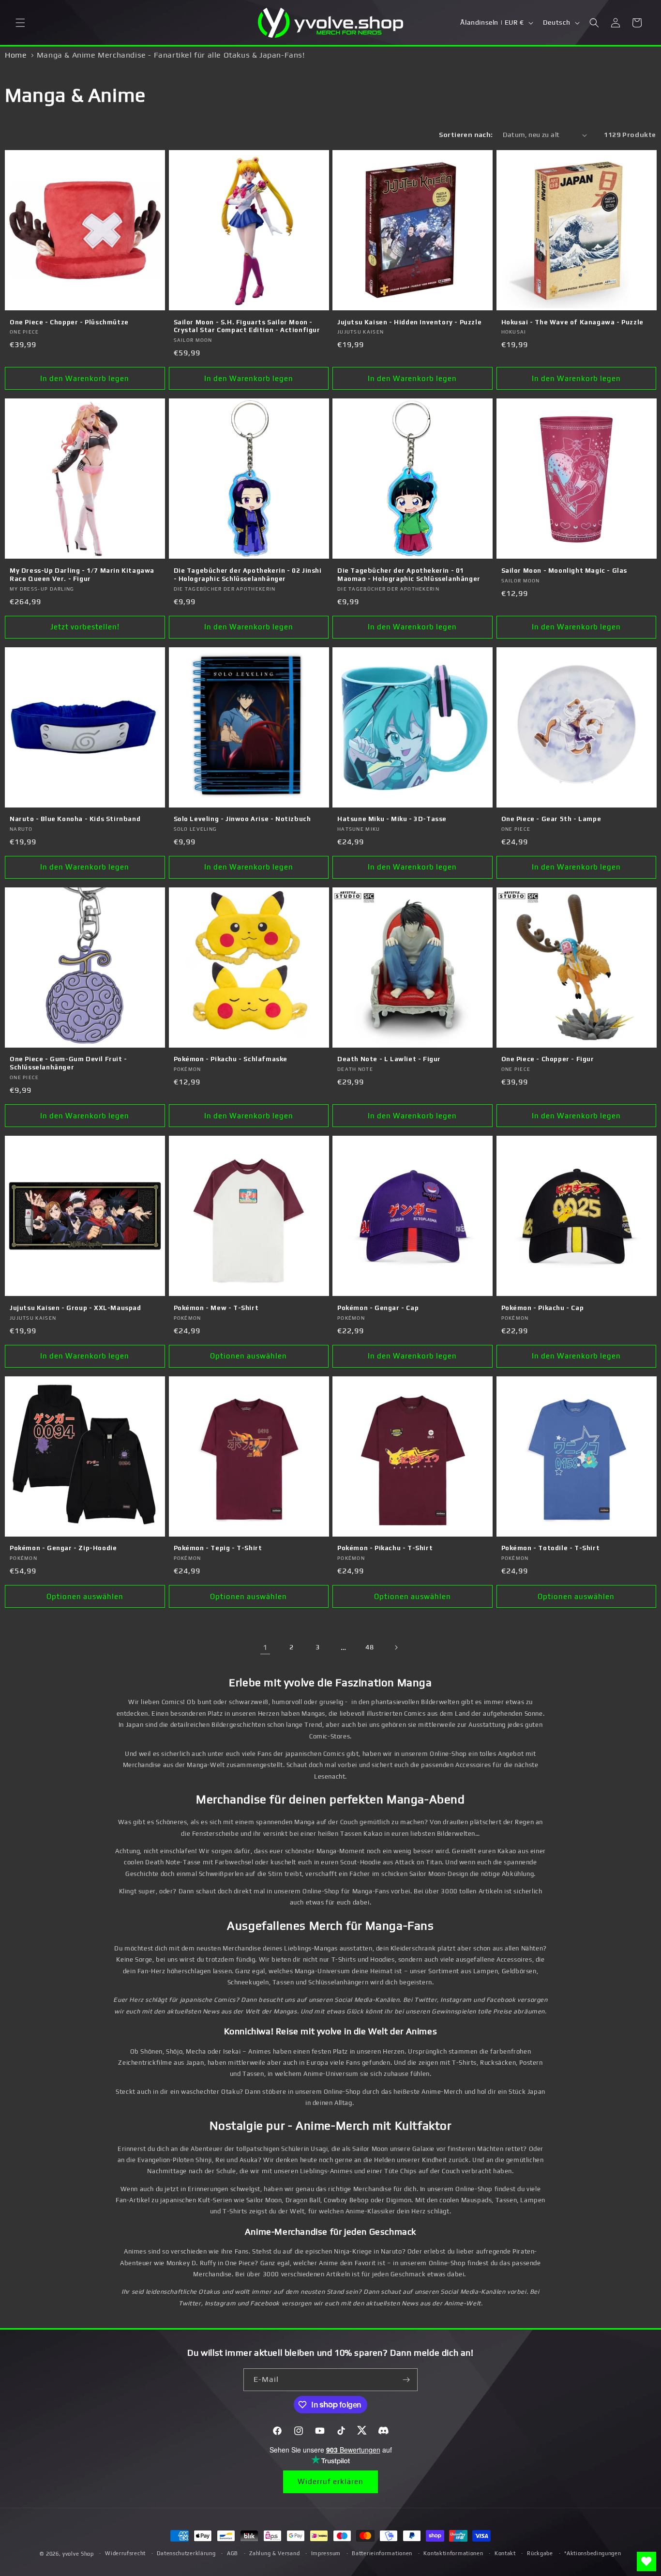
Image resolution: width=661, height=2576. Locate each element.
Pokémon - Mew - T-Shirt (216, 1308)
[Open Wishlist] (646, 2561)
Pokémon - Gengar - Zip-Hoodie (63, 1548)
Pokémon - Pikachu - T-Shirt (385, 1548)
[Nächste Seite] (396, 1647)
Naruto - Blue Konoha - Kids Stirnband (75, 819)
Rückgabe (540, 2553)
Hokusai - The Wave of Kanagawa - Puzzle (572, 322)
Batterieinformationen (382, 2553)
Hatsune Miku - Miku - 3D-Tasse (392, 819)
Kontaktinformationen (453, 2553)
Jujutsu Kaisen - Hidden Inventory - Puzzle (409, 322)
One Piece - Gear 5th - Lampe (551, 819)
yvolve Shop (78, 2554)
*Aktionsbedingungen (593, 2553)
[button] (20, 23)
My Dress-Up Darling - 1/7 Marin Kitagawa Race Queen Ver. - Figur (82, 575)
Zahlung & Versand (274, 2553)
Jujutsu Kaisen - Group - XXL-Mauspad (75, 1308)
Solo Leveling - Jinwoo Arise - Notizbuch (242, 819)
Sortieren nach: (466, 135)
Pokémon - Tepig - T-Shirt (218, 1548)
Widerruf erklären (330, 2481)
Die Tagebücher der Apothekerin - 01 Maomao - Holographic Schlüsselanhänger (409, 575)
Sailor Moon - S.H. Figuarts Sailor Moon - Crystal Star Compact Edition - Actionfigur (247, 326)
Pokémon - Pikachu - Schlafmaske (231, 1059)
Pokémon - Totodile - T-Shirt (551, 1548)
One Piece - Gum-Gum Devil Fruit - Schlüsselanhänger (68, 1063)
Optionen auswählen (248, 1356)
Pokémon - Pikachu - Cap (543, 1308)
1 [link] (265, 1647)
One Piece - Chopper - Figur (548, 1059)
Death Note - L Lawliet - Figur (389, 1059)
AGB (233, 2553)
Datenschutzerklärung (186, 2553)
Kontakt (505, 2553)
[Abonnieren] (406, 2380)
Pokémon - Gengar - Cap (378, 1308)
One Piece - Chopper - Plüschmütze (69, 322)
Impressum (326, 2553)
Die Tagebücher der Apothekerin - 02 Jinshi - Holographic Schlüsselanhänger (248, 575)
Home (16, 55)
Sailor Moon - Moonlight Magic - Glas (564, 571)
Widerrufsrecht (125, 2553)
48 (369, 1647)
